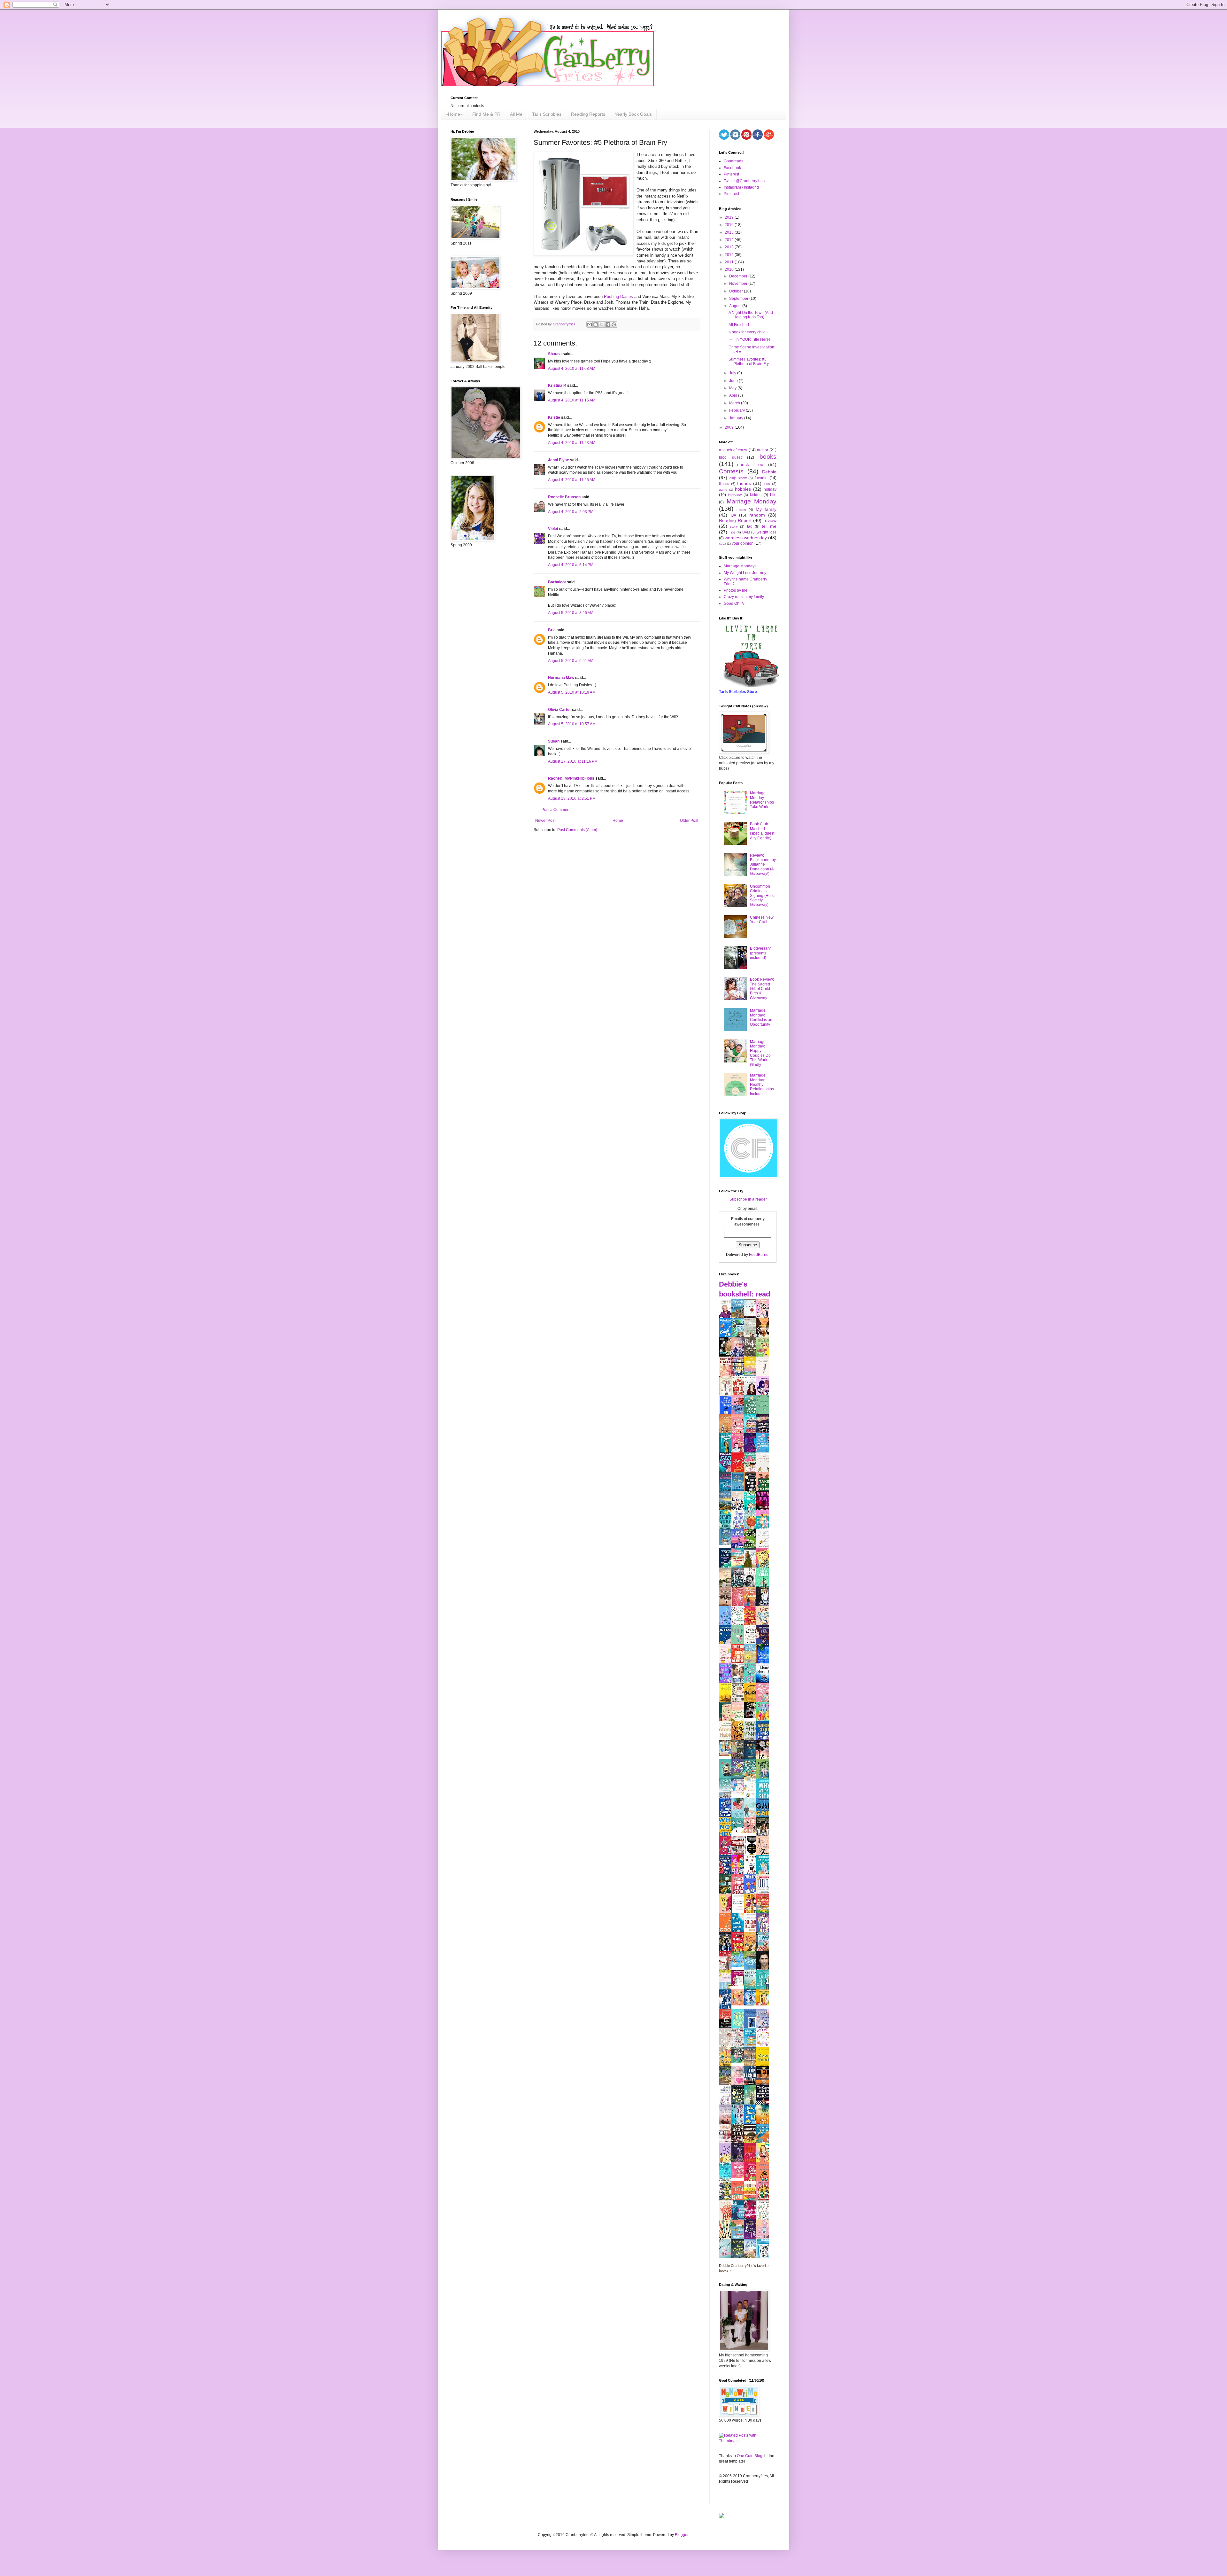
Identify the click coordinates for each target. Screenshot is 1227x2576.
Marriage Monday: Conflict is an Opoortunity (761, 1017)
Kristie (554, 417)
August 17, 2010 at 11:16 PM (573, 761)
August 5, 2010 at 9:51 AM (571, 661)
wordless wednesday (746, 538)
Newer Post (545, 821)
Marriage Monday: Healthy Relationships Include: (762, 1085)
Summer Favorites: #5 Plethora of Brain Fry (749, 362)
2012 (730, 255)
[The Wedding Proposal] (739, 1793)
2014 (730, 240)
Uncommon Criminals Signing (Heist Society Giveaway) (762, 896)
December (739, 276)
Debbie (769, 472)
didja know (738, 478)
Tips (732, 532)
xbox (722, 544)
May (733, 388)
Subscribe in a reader (748, 1199)
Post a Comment (556, 810)
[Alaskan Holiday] (727, 1544)
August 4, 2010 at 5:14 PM (571, 565)
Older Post (689, 821)
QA (733, 515)
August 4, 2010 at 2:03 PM (571, 512)
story (734, 526)
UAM (746, 532)
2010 (730, 269)
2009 (730, 427)
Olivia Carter (559, 710)
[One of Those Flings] (739, 1966)
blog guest (730, 457)
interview (735, 495)
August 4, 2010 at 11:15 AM (572, 400)
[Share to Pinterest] (614, 324)
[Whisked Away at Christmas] (739, 2177)
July (733, 373)
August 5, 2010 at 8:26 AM (571, 613)
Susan (554, 741)
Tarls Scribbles (547, 114)
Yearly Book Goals (633, 114)
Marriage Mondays (740, 566)
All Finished (739, 325)
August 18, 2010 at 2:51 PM (572, 798)
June (734, 381)
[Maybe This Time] (752, 1832)
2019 (730, 217)
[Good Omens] (752, 1716)
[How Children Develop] (727, 2085)
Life (773, 495)
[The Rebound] (739, 2004)
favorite (761, 478)
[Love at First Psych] (739, 2062)
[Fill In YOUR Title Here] (749, 339)
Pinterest (731, 174)
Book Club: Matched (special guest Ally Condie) (762, 831)
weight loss (767, 532)
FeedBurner (759, 1255)
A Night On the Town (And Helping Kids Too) (751, 315)
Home (618, 821)
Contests (731, 471)
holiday (770, 489)
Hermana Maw (561, 678)
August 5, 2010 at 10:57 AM (572, 724)
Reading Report (735, 520)
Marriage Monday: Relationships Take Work (762, 800)
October (737, 291)
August (736, 306)
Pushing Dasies (618, 296)
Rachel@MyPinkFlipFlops (571, 778)
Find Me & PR (486, 114)
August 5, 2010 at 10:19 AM (572, 692)
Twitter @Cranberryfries (744, 181)
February (737, 410)
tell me (769, 526)
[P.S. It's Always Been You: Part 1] (739, 1985)
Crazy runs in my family (744, 597)
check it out (751, 464)
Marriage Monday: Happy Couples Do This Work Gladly (760, 1053)
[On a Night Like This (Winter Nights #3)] (752, 2004)
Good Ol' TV (734, 603)
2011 (730, 262)
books (768, 457)
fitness (724, 484)
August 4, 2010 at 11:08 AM (572, 369)
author (763, 450)
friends (744, 483)
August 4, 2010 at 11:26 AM (572, 480)
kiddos (756, 495)
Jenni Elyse (559, 460)
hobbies (743, 489)
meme (741, 510)
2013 (730, 247)
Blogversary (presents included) (760, 953)
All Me (516, 114)
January (737, 418)
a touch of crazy (733, 450)
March (735, 403)
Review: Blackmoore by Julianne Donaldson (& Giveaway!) (763, 865)
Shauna (555, 354)
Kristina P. (557, 385)
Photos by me (736, 590)
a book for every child (747, 332)
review (770, 520)
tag (750, 526)
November (739, 284)
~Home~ (454, 114)
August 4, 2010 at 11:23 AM (572, 443)
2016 (730, 225)
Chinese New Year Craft (762, 920)
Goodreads (733, 161)
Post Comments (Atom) (577, 830)
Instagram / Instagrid (741, 187)
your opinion (743, 543)
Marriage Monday (752, 501)
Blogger (682, 2535)
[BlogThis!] (596, 324)
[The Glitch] (739, 1832)
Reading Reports (588, 114)
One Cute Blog (750, 2456)
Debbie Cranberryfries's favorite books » (744, 2268)
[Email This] (590, 324)
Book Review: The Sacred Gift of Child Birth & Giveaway (762, 989)
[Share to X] (602, 324)
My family (766, 509)
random (757, 515)
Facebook (732, 168)
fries (767, 484)
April (734, 395)
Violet (553, 529)
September (739, 299)
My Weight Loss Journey (745, 573)
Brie (552, 630)
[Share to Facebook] (608, 324)
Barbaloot (557, 582)
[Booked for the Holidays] (727, 1755)
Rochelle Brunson (564, 497)
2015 (730, 232)
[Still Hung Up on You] (764, 2004)
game (723, 490)
